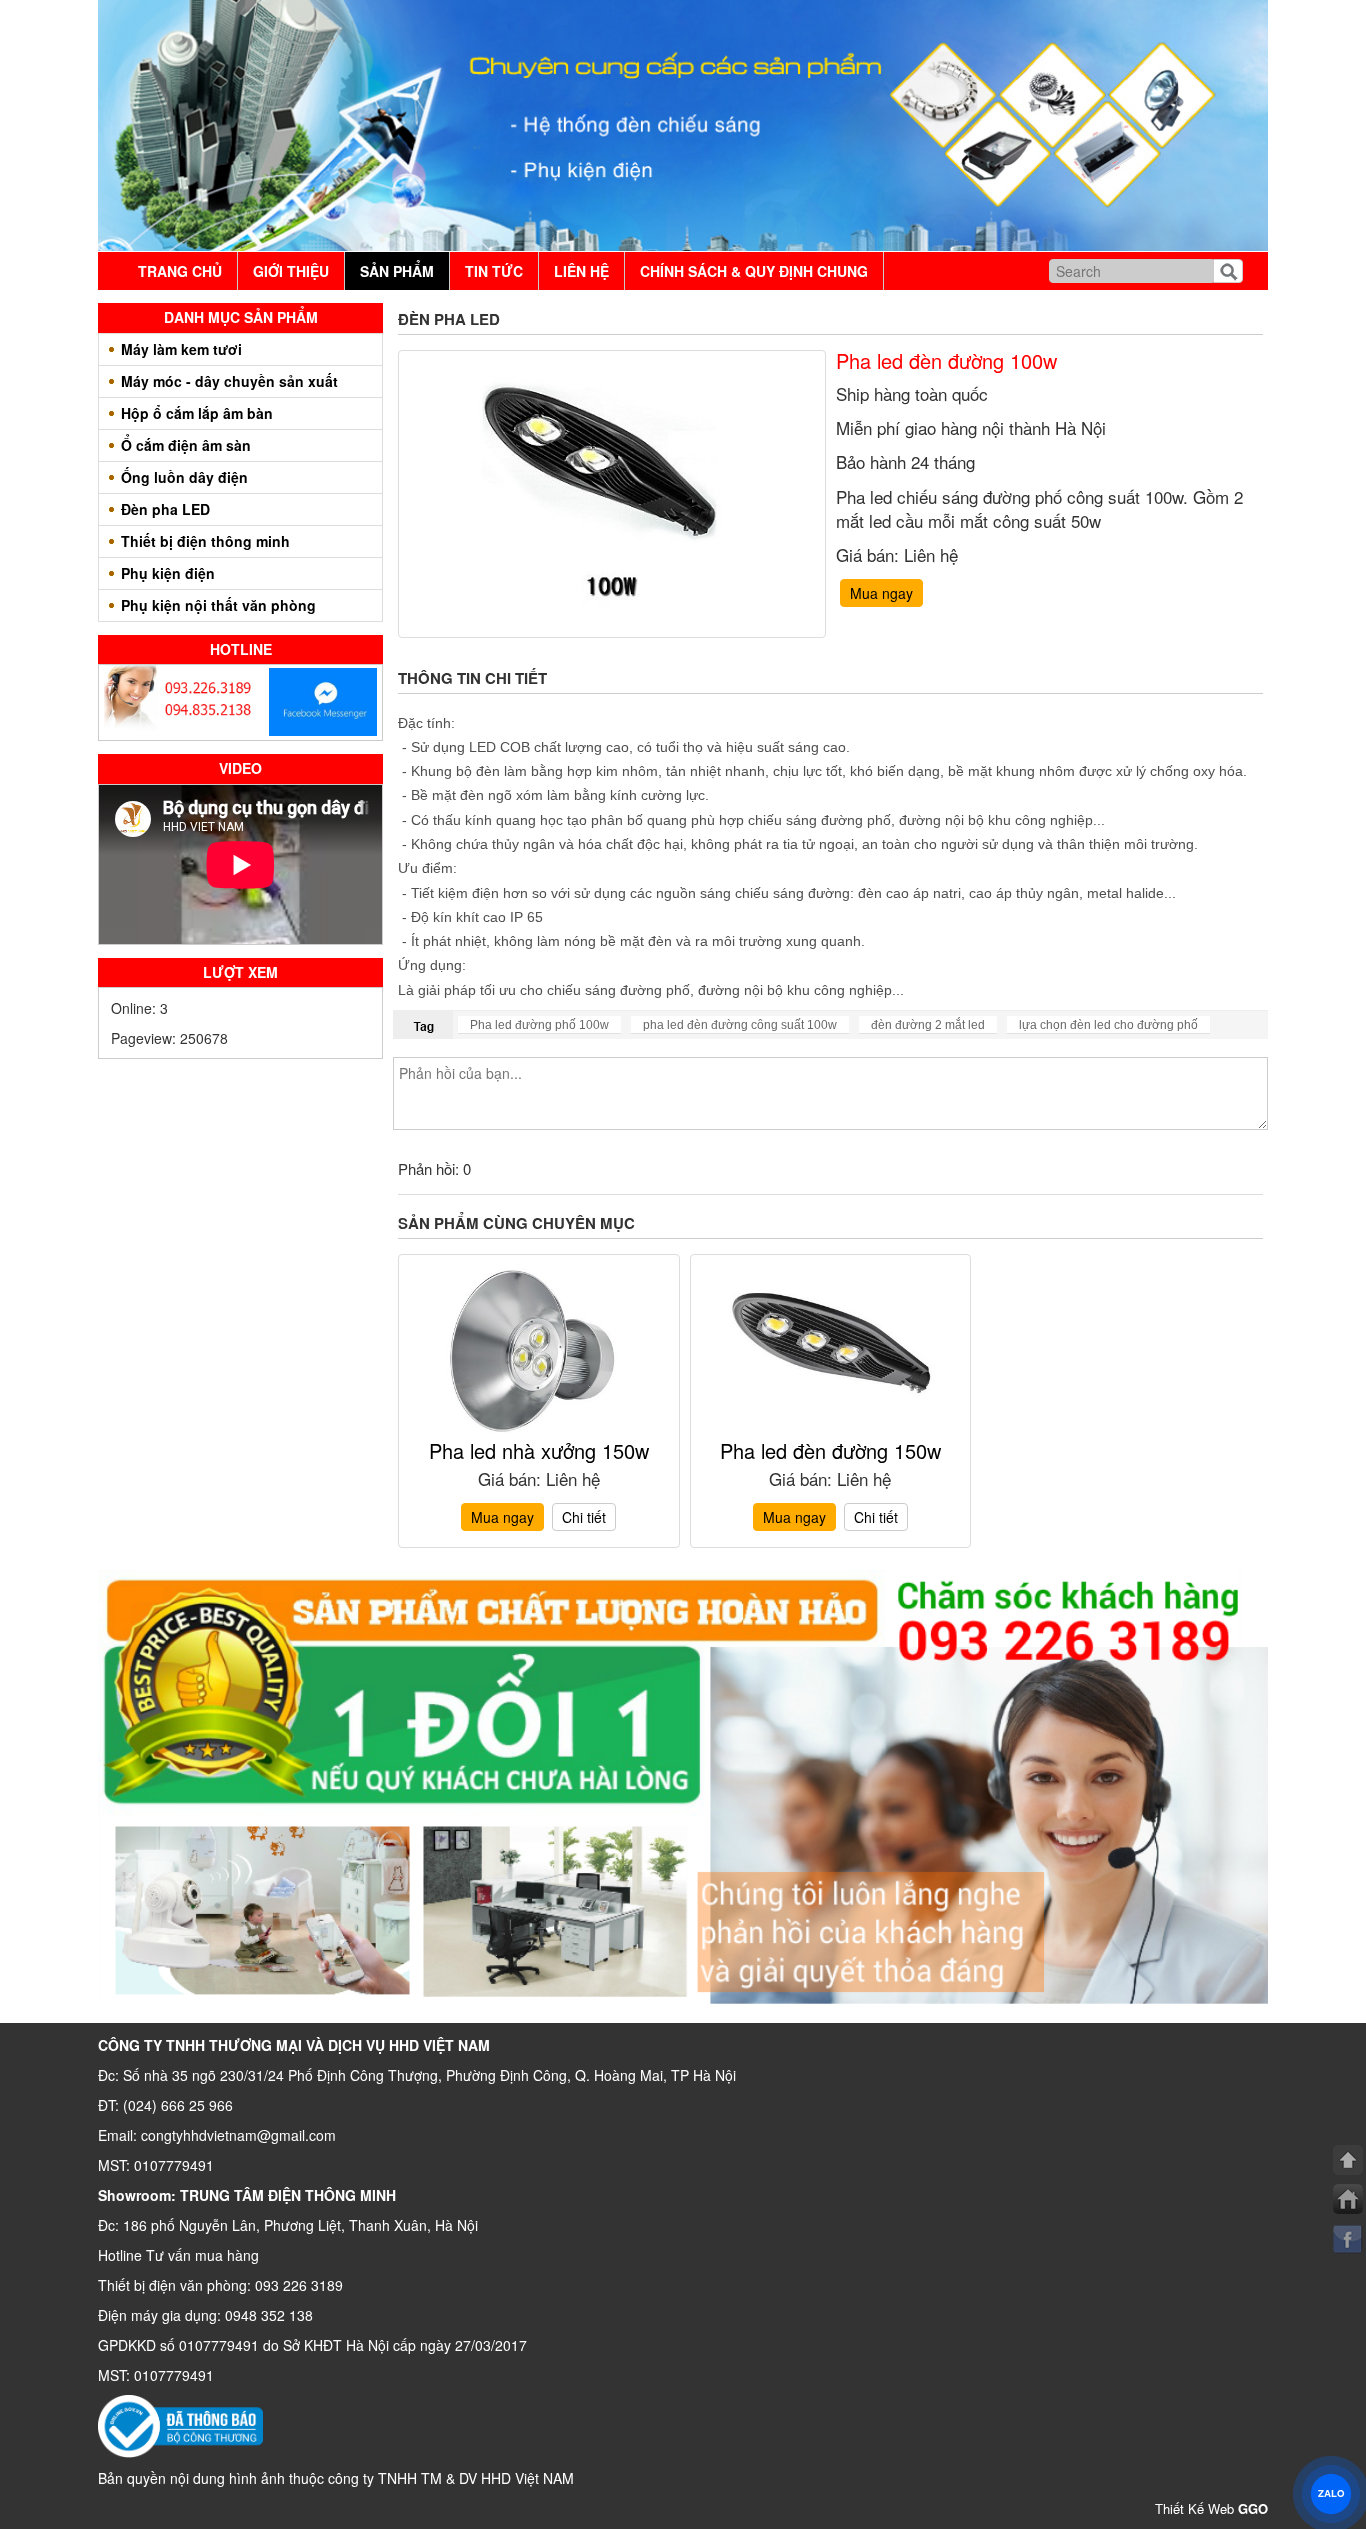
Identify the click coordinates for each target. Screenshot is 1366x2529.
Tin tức (494, 271)
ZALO (1331, 2493)
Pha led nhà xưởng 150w (539, 1450)
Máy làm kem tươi (181, 349)
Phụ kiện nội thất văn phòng (218, 605)
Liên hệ (581, 271)
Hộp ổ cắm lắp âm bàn (197, 413)
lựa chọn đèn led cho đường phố (1108, 1025)
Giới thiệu (291, 271)
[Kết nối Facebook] (1348, 2239)
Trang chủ (180, 271)
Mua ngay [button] (881, 593)
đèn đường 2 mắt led (928, 1025)
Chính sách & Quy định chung (754, 271)
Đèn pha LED (165, 509)
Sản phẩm (397, 271)
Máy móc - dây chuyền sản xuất (229, 381)
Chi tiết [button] (584, 1517)
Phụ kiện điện (168, 573)
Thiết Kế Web (1211, 2508)
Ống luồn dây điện (184, 477)
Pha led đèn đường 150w (830, 1450)
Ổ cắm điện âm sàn (186, 445)
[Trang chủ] (1348, 2199)
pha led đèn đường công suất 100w (740, 1025)
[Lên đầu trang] (1348, 2160)
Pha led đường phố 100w (539, 1025)
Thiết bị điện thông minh (205, 541)
